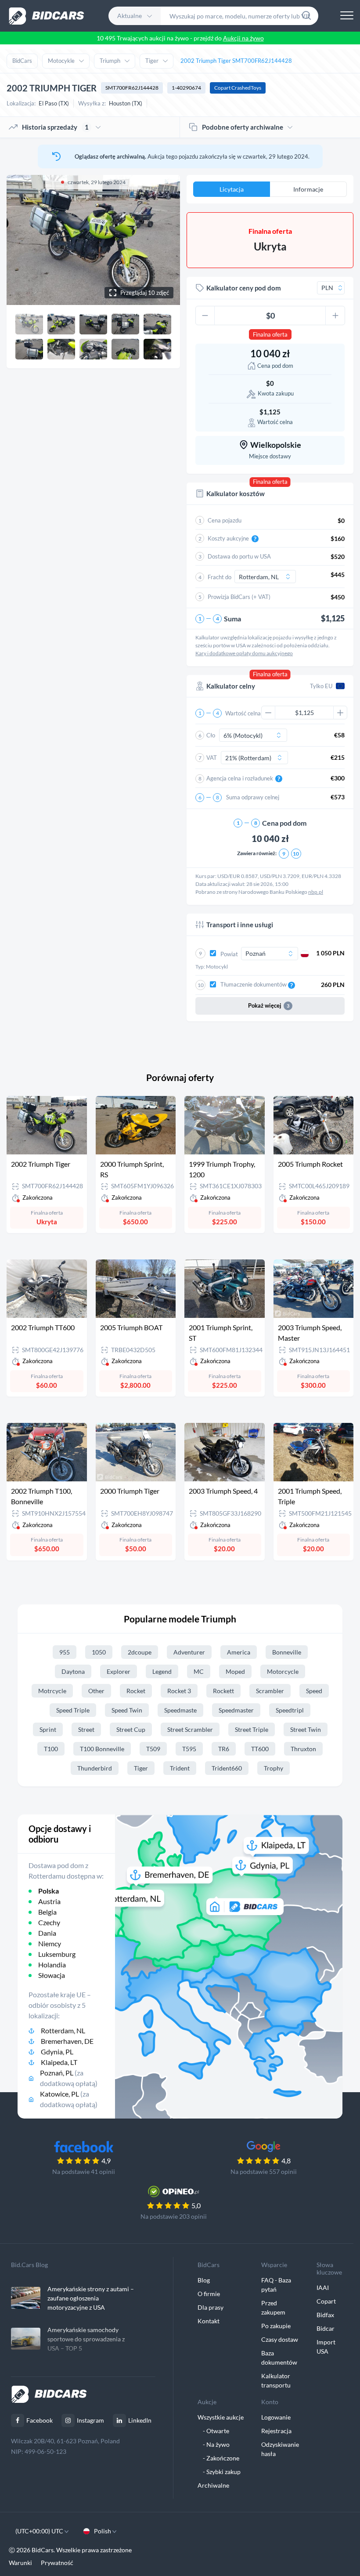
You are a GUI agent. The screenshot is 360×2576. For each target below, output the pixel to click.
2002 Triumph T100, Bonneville (41, 1496)
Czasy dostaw (280, 2339)
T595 (189, 1749)
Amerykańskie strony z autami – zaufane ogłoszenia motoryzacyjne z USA (91, 2298)
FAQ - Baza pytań (276, 2285)
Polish (103, 2531)
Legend (162, 1671)
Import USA (326, 2347)
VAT (212, 758)
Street (86, 1729)
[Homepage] (47, 16)
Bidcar (326, 2328)
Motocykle (61, 61)
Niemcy (50, 1943)
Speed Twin (127, 1710)
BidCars (22, 61)
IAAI (323, 2288)
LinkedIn (140, 2420)
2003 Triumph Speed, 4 (223, 1491)
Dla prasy (211, 2307)
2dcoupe (140, 1652)
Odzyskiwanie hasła (280, 2449)
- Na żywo (214, 2444)
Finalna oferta (270, 334)
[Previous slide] (22, 240)
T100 (51, 1749)
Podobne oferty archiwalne (243, 127)
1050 (99, 1652)
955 (65, 1652)
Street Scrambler (190, 1729)
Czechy (49, 1922)
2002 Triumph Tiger (41, 1164)
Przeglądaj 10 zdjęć (145, 293)
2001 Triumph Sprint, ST (221, 1333)
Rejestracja (276, 2431)
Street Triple (252, 1729)
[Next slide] (165, 240)
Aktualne (130, 16)
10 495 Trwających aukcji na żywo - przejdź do (180, 38)
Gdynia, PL (57, 2052)
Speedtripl (290, 1710)
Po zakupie (276, 2326)
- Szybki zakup (219, 2472)
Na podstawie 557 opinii (264, 2171)
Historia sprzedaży (55, 127)
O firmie (209, 2294)
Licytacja (232, 189)
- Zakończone (218, 2458)
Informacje (308, 189)
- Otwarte (213, 2431)
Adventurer (189, 1652)
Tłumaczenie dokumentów (254, 984)
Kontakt (209, 2321)
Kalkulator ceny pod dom (244, 288)
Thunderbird (95, 1768)
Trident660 (227, 1768)
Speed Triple (73, 1710)
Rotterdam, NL (63, 2030)
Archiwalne (213, 2485)
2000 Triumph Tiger (130, 1491)
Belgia (47, 1912)
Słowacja (52, 1975)
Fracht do (220, 577)
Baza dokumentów (279, 2358)
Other (96, 1691)
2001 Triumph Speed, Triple (310, 1496)
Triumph (110, 61)
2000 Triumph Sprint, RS (132, 1169)
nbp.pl (316, 892)
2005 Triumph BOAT (131, 1327)
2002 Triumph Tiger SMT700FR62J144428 (236, 61)
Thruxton (303, 1749)
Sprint (48, 1729)
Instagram (90, 2420)
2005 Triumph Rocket (310, 1164)
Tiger (152, 61)
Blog (204, 2280)
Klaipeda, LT (59, 2062)
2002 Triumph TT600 (43, 1327)
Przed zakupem (273, 2308)
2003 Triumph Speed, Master (310, 1333)
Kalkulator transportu (276, 2380)
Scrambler (270, 1691)
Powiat (230, 954)
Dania (47, 1933)
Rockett (223, 1691)
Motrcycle (52, 1691)
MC (199, 1671)
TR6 (224, 1749)
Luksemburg (57, 1954)
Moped (235, 1671)
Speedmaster (236, 1710)
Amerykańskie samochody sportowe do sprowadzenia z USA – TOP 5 (86, 2339)
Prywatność (57, 2563)
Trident (180, 1768)
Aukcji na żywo (243, 38)
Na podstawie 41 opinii (84, 2171)
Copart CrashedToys (238, 88)
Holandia (52, 1965)
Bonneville (287, 1652)
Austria (49, 1901)
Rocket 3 (179, 1691)
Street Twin (306, 1729)
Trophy (274, 1768)
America (239, 1652)
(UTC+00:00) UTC (40, 2531)
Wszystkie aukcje (221, 2417)
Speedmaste (180, 1710)
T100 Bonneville (102, 1749)
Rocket (136, 1691)
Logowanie (276, 2417)
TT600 (260, 1749)
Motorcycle (283, 1671)
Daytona (73, 1671)
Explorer (119, 1671)
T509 (153, 1749)
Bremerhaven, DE (67, 2041)
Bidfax (325, 2315)
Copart (326, 2301)
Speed (314, 1691)
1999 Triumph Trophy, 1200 (222, 1169)
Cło (211, 735)
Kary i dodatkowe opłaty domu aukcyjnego (244, 653)
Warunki (20, 2563)
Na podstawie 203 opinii (174, 2216)
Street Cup (131, 1729)
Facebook (40, 2420)
